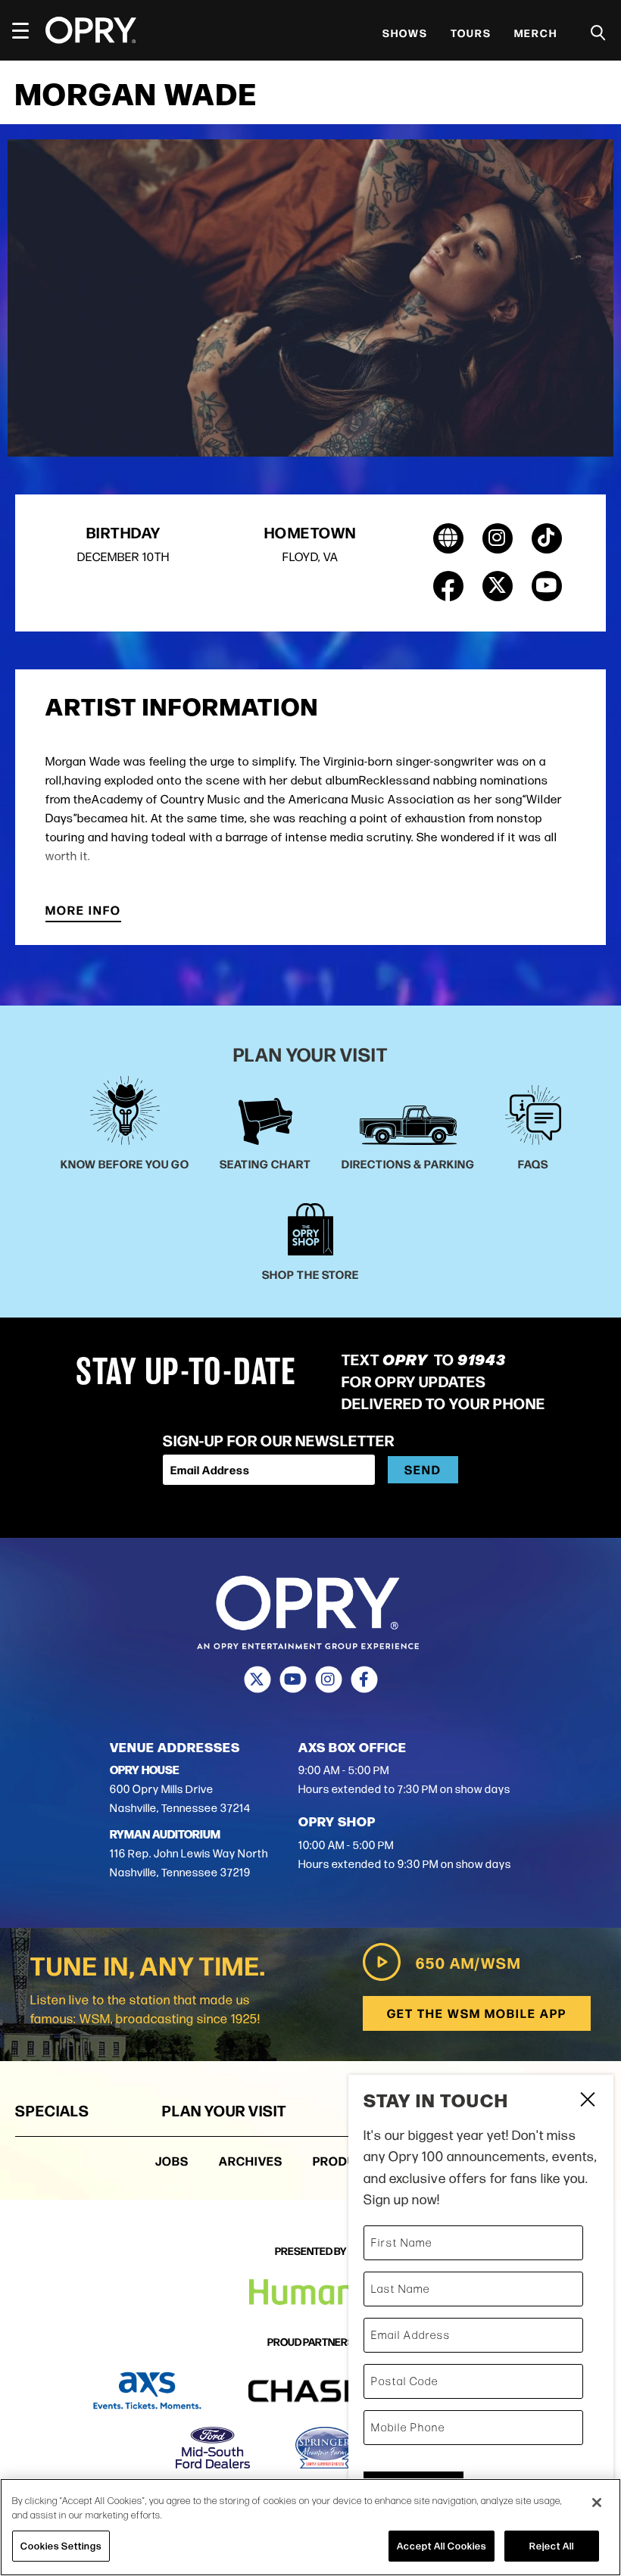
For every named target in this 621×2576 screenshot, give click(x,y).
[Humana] (311, 2292)
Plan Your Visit (224, 2110)
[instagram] (498, 538)
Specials (52, 2110)
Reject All (552, 2546)
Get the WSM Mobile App (477, 2013)
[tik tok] (547, 538)
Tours (471, 33)
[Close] (597, 2503)
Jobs (172, 2161)
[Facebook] (364, 1679)
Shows (405, 33)
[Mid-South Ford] (213, 2448)
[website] (448, 538)
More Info (83, 911)
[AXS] (147, 2391)
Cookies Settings (61, 2546)
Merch (536, 33)
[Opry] (91, 30)
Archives (251, 2161)
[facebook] (448, 586)
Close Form (587, 2101)
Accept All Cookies (442, 2546)
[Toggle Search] (598, 33)
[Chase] (324, 2391)
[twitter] (498, 586)
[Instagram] (328, 1679)
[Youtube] (293, 1679)
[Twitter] (257, 1679)
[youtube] (547, 586)
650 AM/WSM (468, 1962)
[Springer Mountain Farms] (325, 2448)
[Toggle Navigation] (27, 30)
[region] (310, 2527)
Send (423, 1469)
